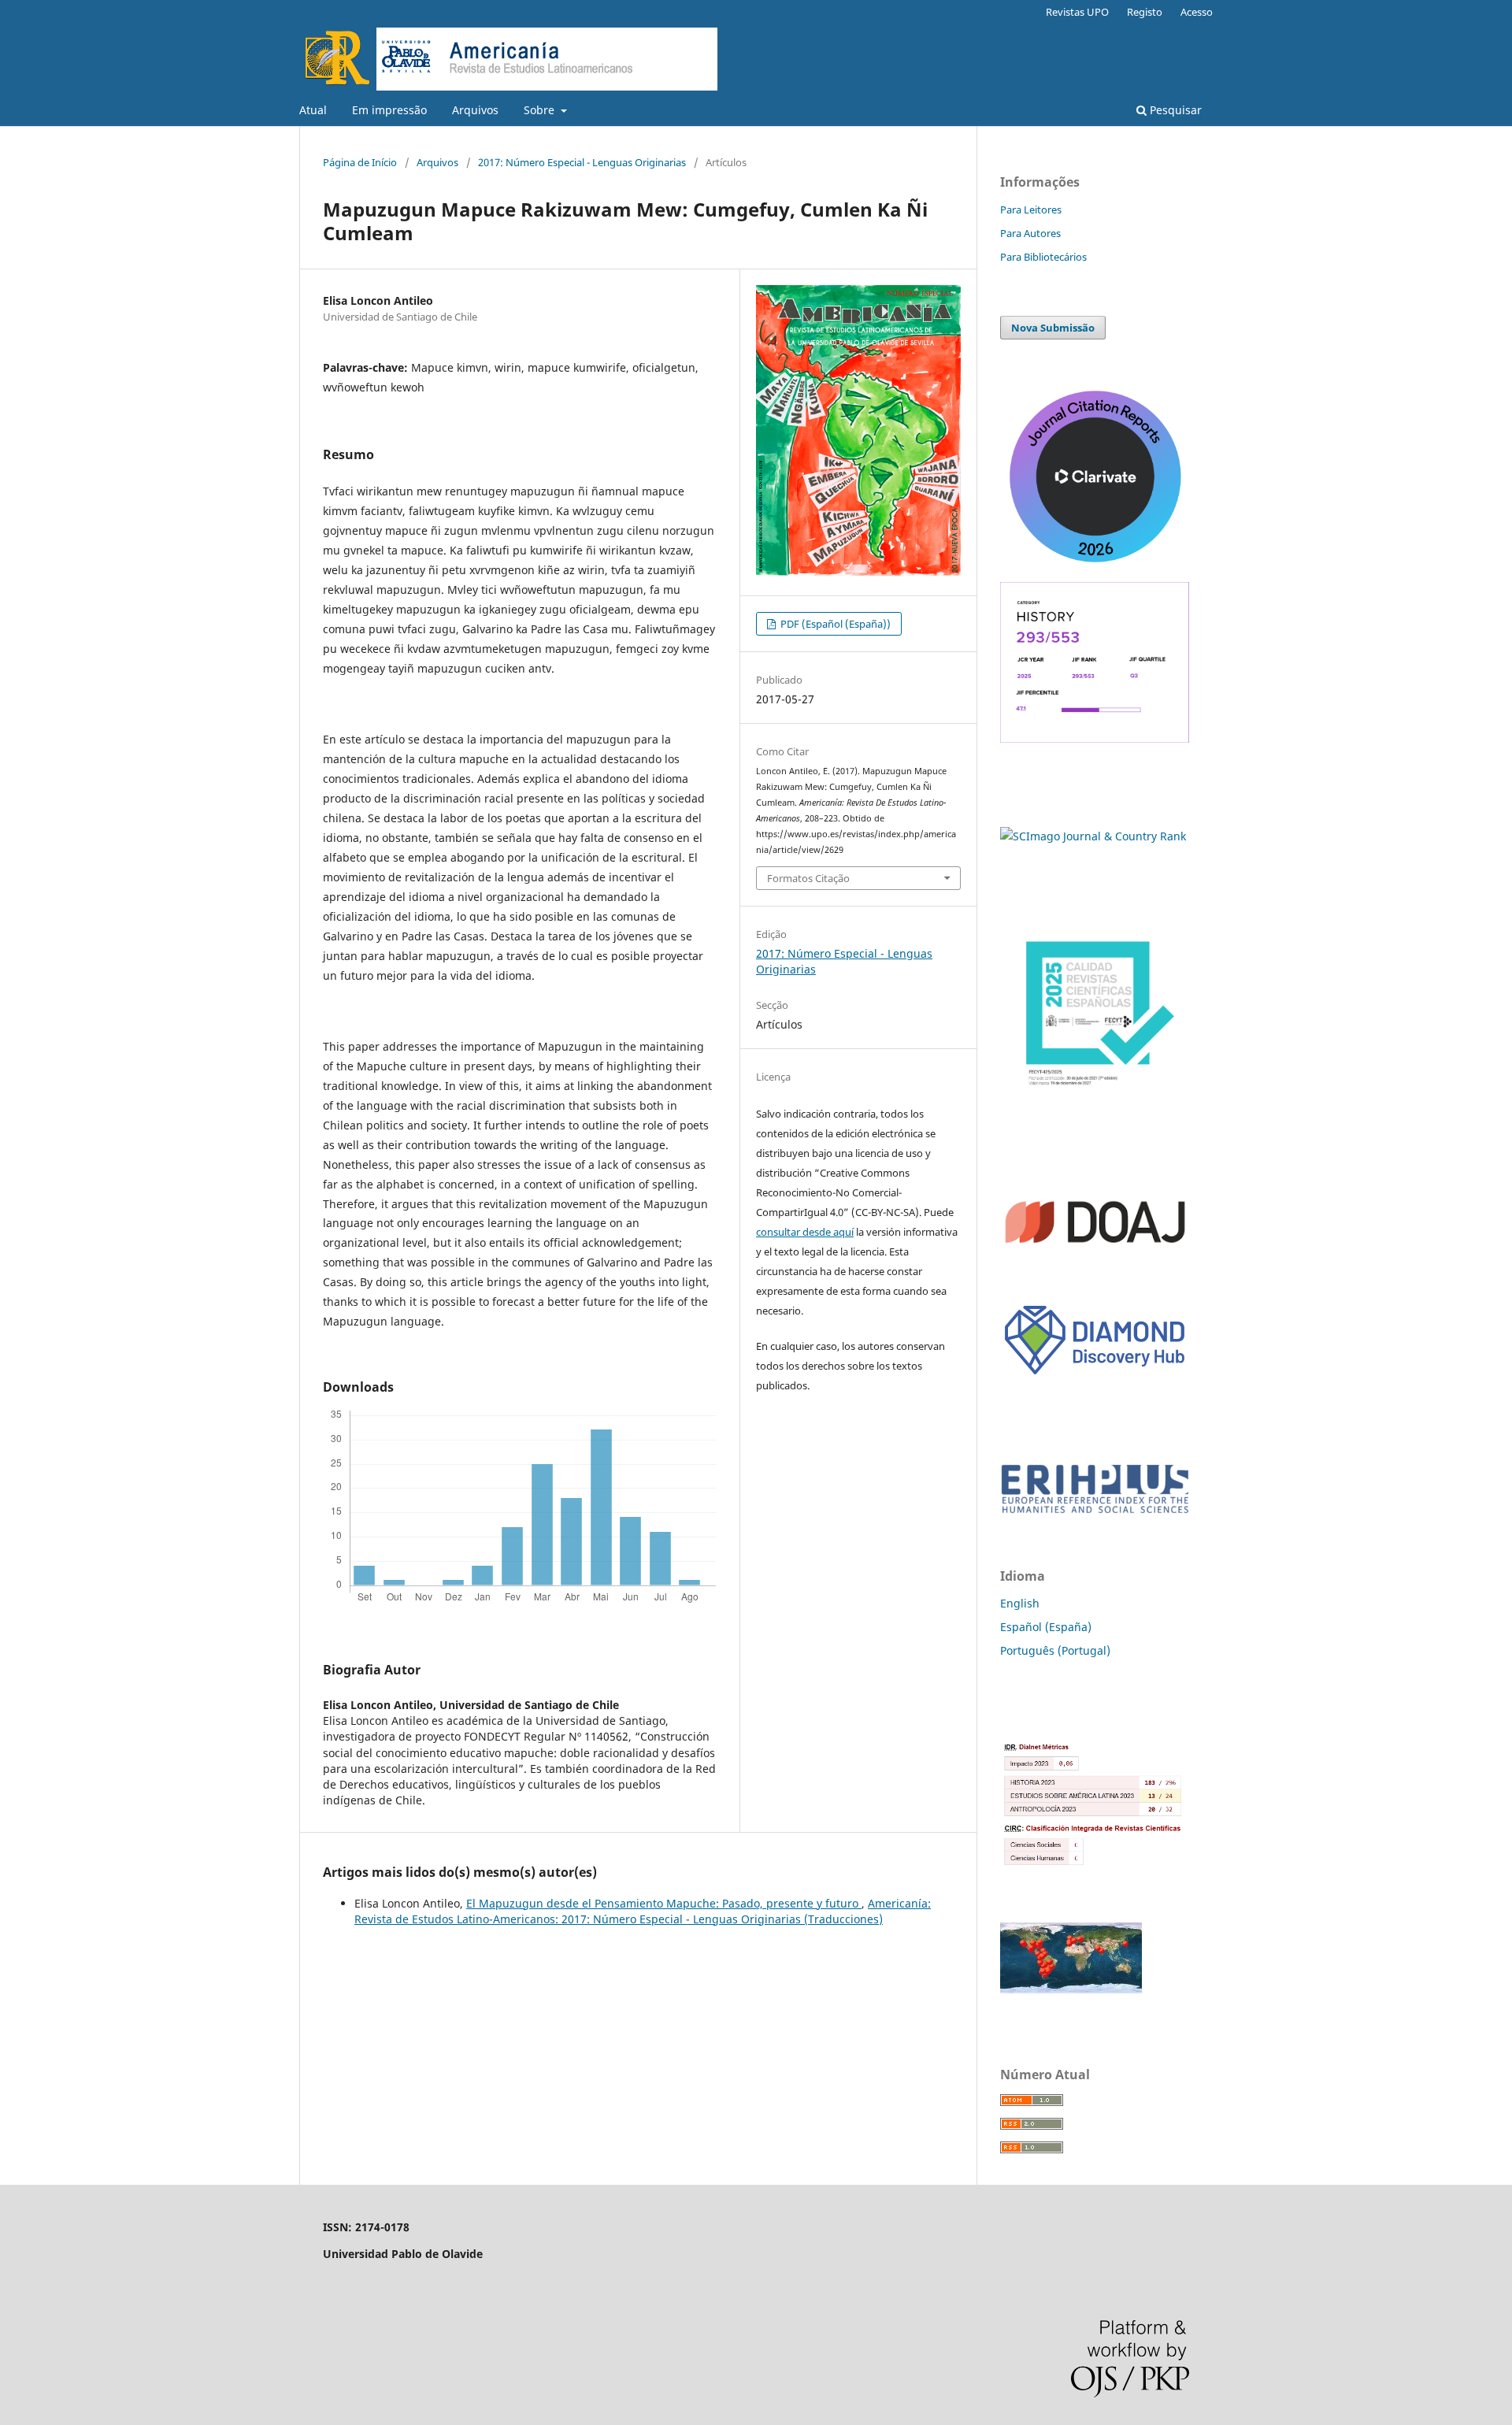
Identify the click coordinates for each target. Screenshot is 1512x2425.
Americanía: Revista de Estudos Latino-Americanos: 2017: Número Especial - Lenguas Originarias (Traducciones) (643, 1911)
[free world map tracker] (1071, 1989)
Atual (313, 110)
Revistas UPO (1077, 12)
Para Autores (1030, 233)
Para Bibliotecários (1043, 257)
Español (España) (1046, 1627)
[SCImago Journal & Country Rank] (1093, 836)
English (1020, 1603)
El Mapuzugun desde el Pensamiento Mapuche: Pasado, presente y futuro (664, 1903)
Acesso (1197, 12)
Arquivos (475, 110)
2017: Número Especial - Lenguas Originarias (582, 162)
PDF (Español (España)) (834, 624)
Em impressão (389, 110)
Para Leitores (1031, 209)
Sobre (541, 110)
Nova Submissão (1053, 328)
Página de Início (360, 162)
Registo (1145, 12)
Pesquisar (1174, 110)
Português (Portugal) (1055, 1650)
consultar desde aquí (805, 1232)
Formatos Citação (808, 878)
